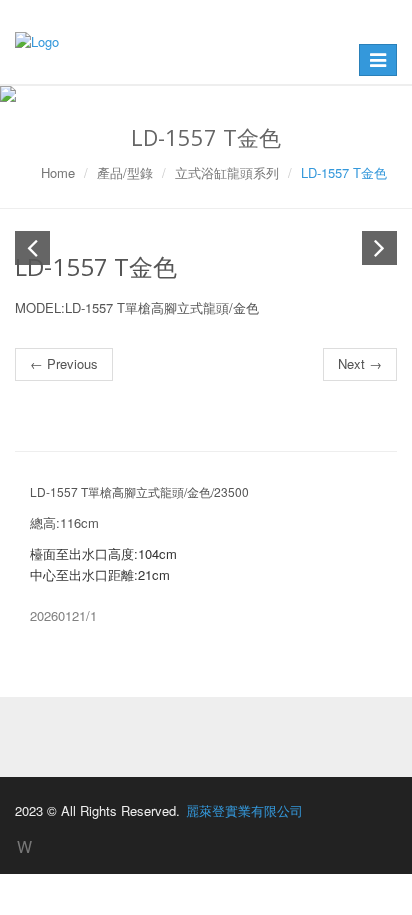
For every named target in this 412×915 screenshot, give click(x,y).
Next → (360, 363)
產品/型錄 (125, 172)
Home (58, 172)
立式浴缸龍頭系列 (227, 172)
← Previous (64, 363)
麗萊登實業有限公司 (244, 810)
